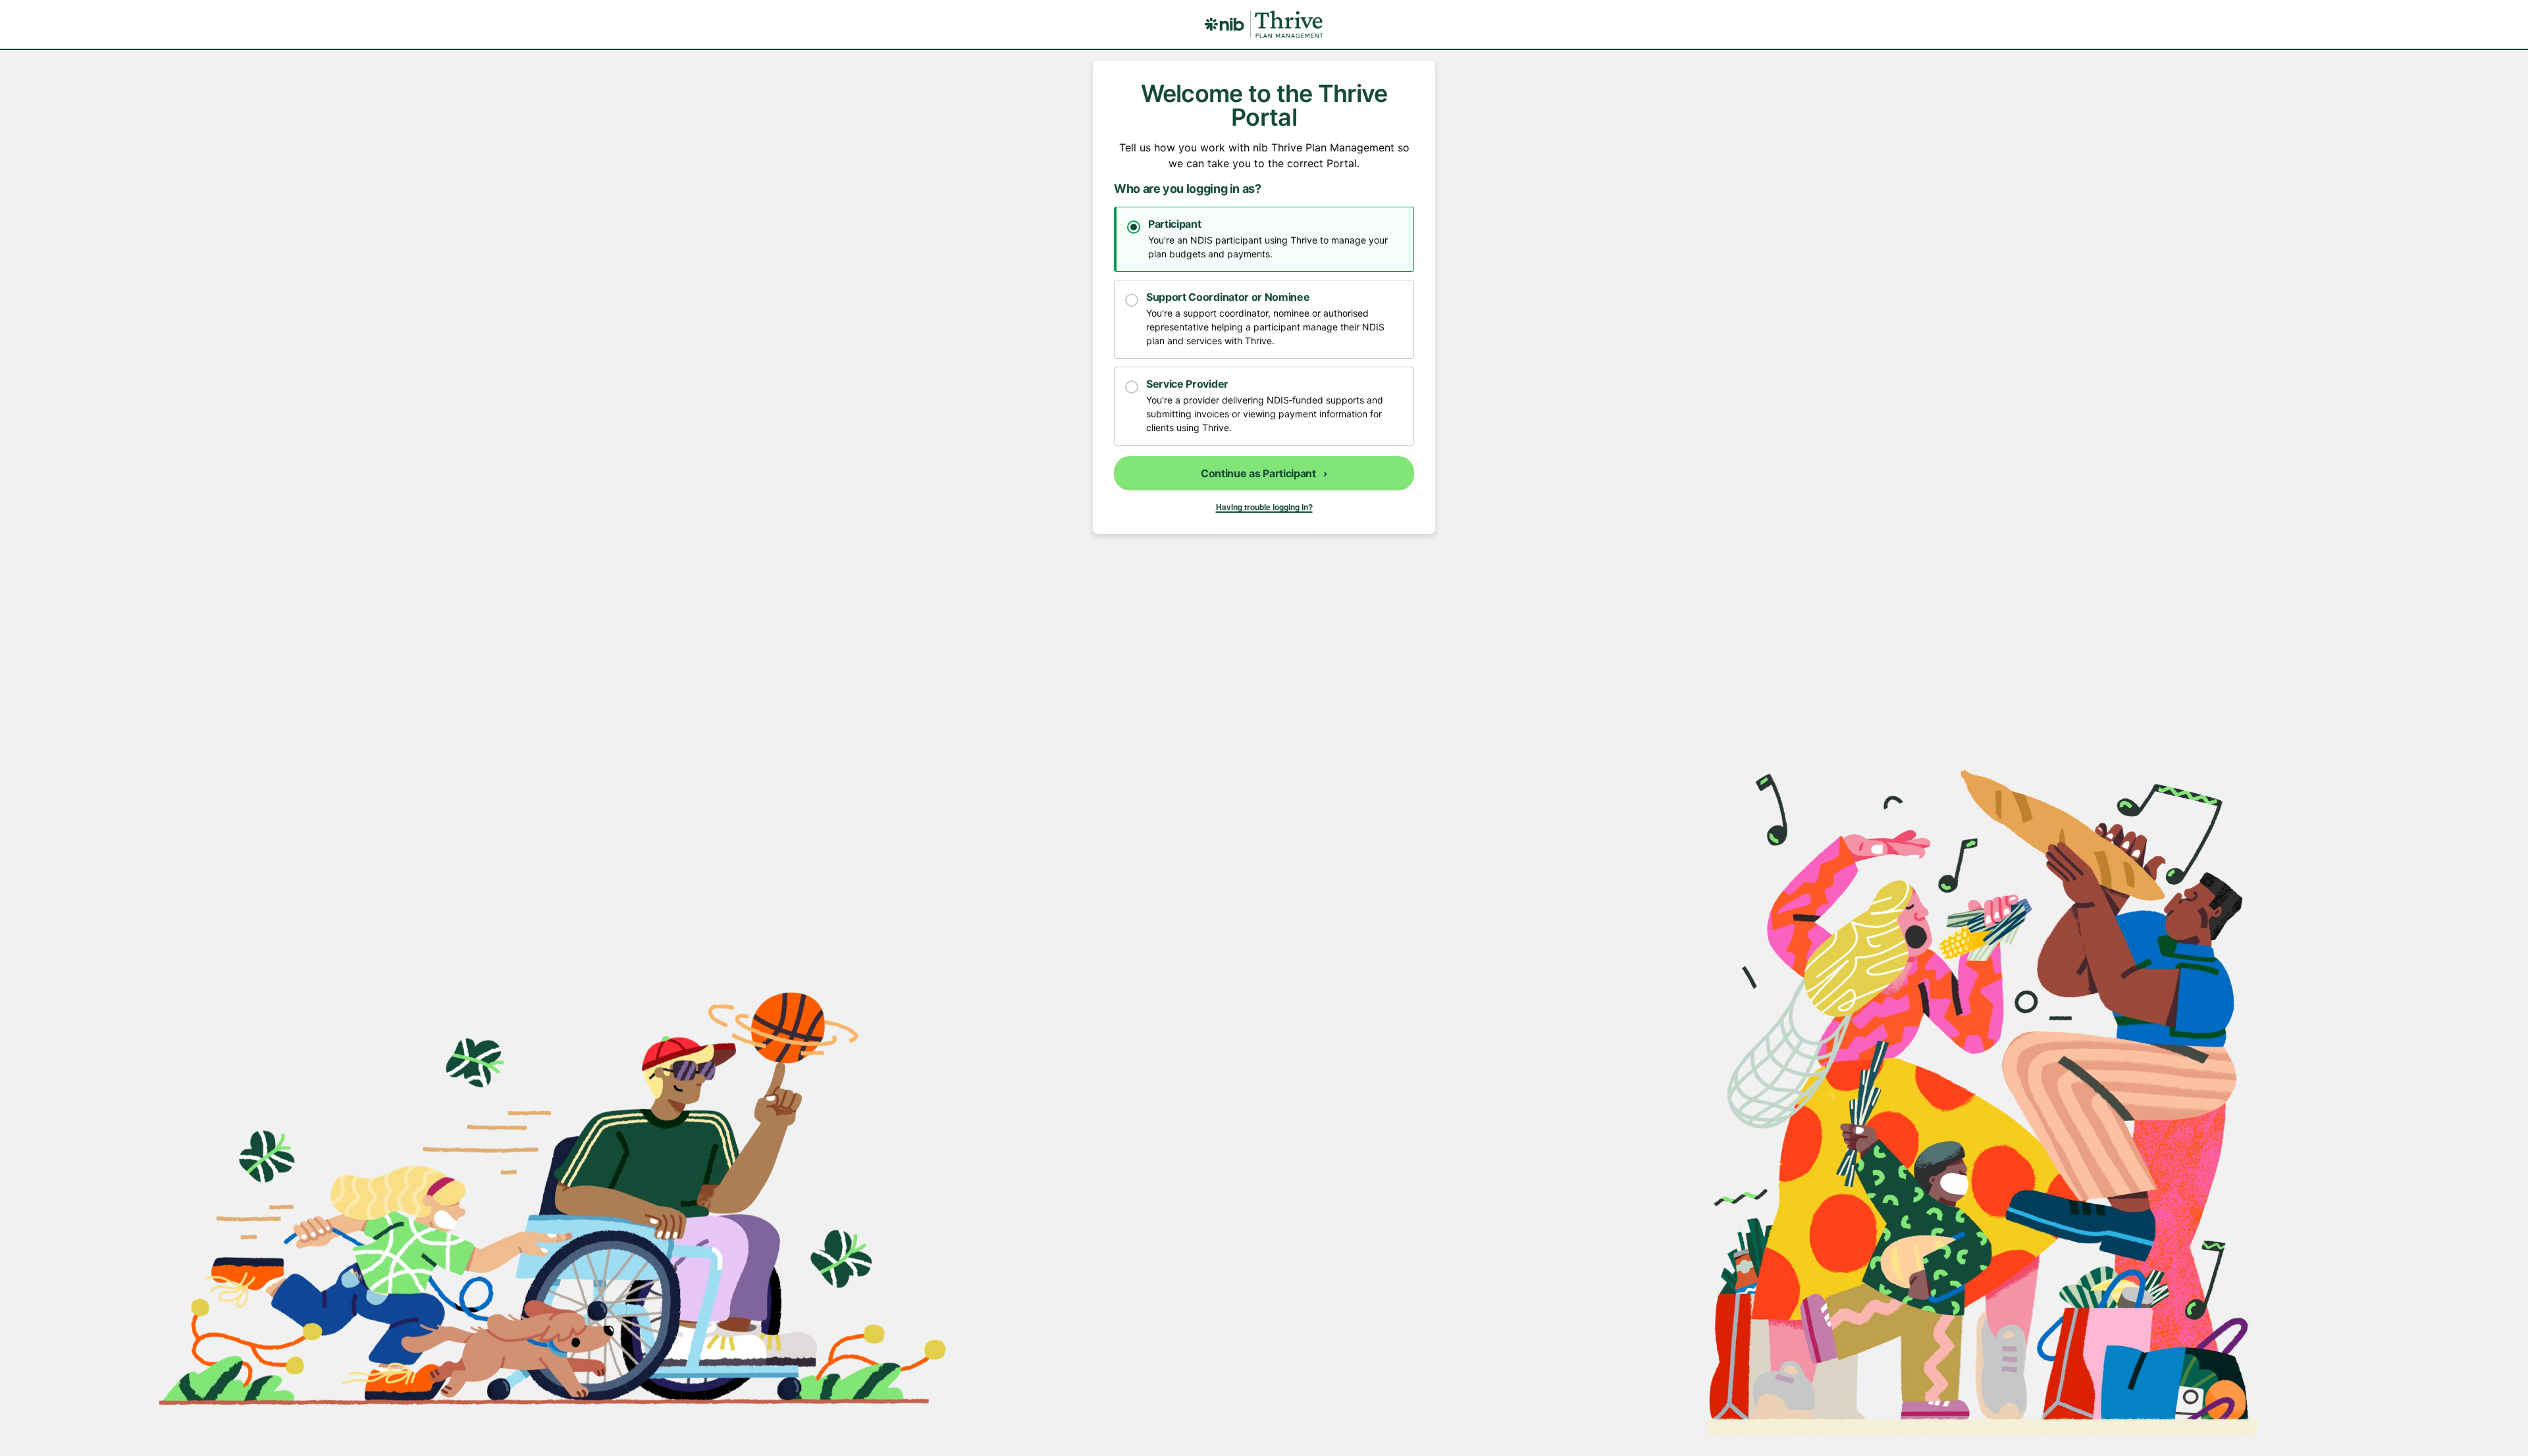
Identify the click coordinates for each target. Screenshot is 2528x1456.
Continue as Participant (1264, 473)
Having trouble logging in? (1264, 507)
